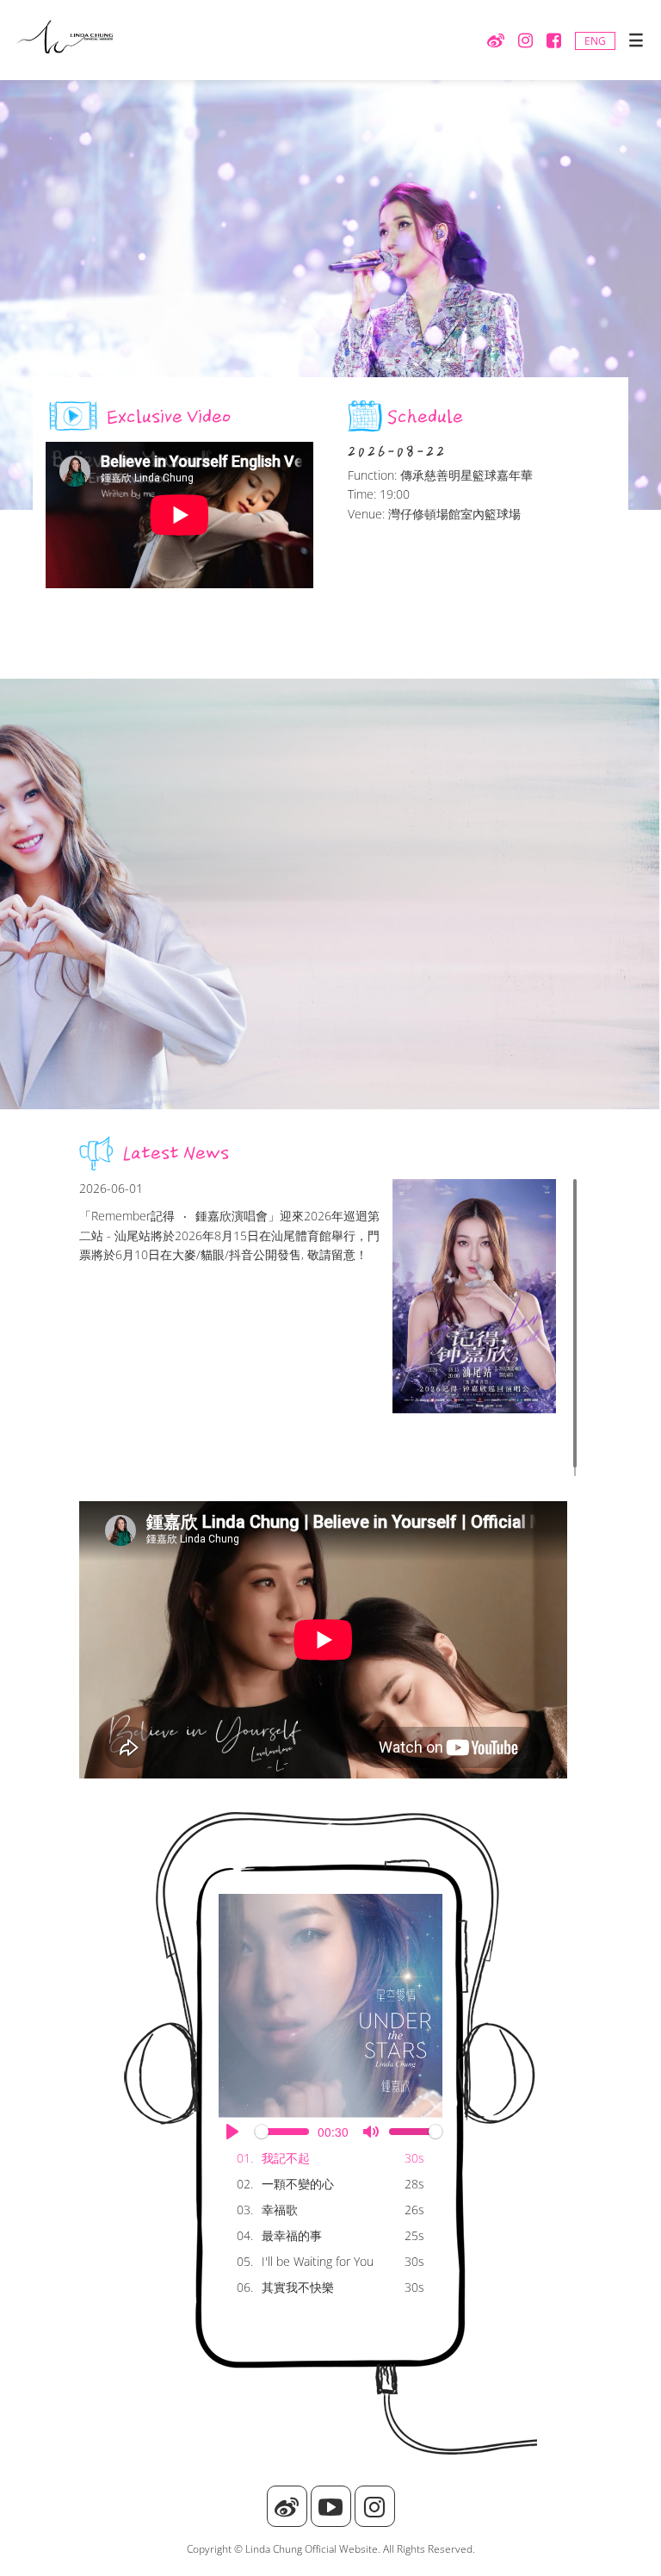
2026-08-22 (397, 451)
